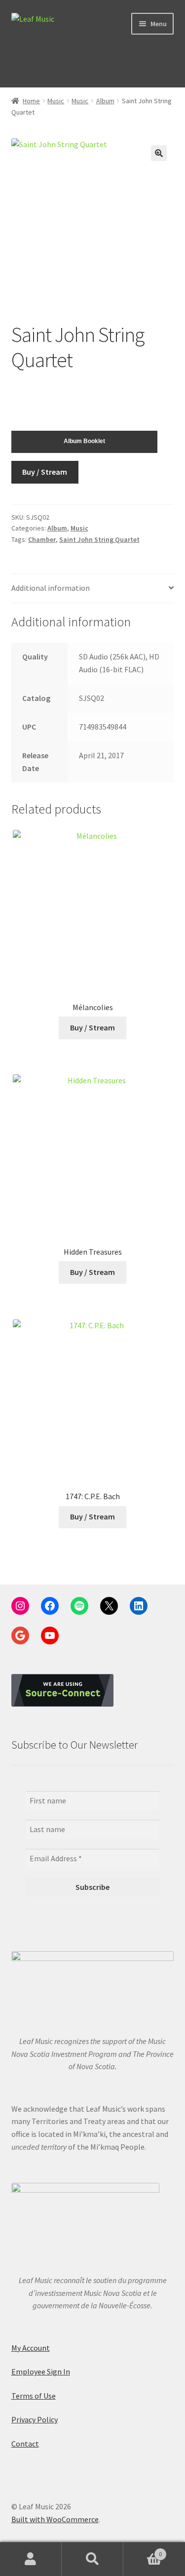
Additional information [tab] (51, 588)
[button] (159, 153)
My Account (31, 2348)
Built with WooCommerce (55, 2519)
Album (105, 101)
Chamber (42, 539)
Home (31, 101)
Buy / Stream (45, 472)
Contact (25, 2444)
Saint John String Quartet (99, 539)
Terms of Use (34, 2396)
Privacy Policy (35, 2419)
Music (56, 101)
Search (92, 2559)
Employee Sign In (41, 2372)
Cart (143, 2551)
